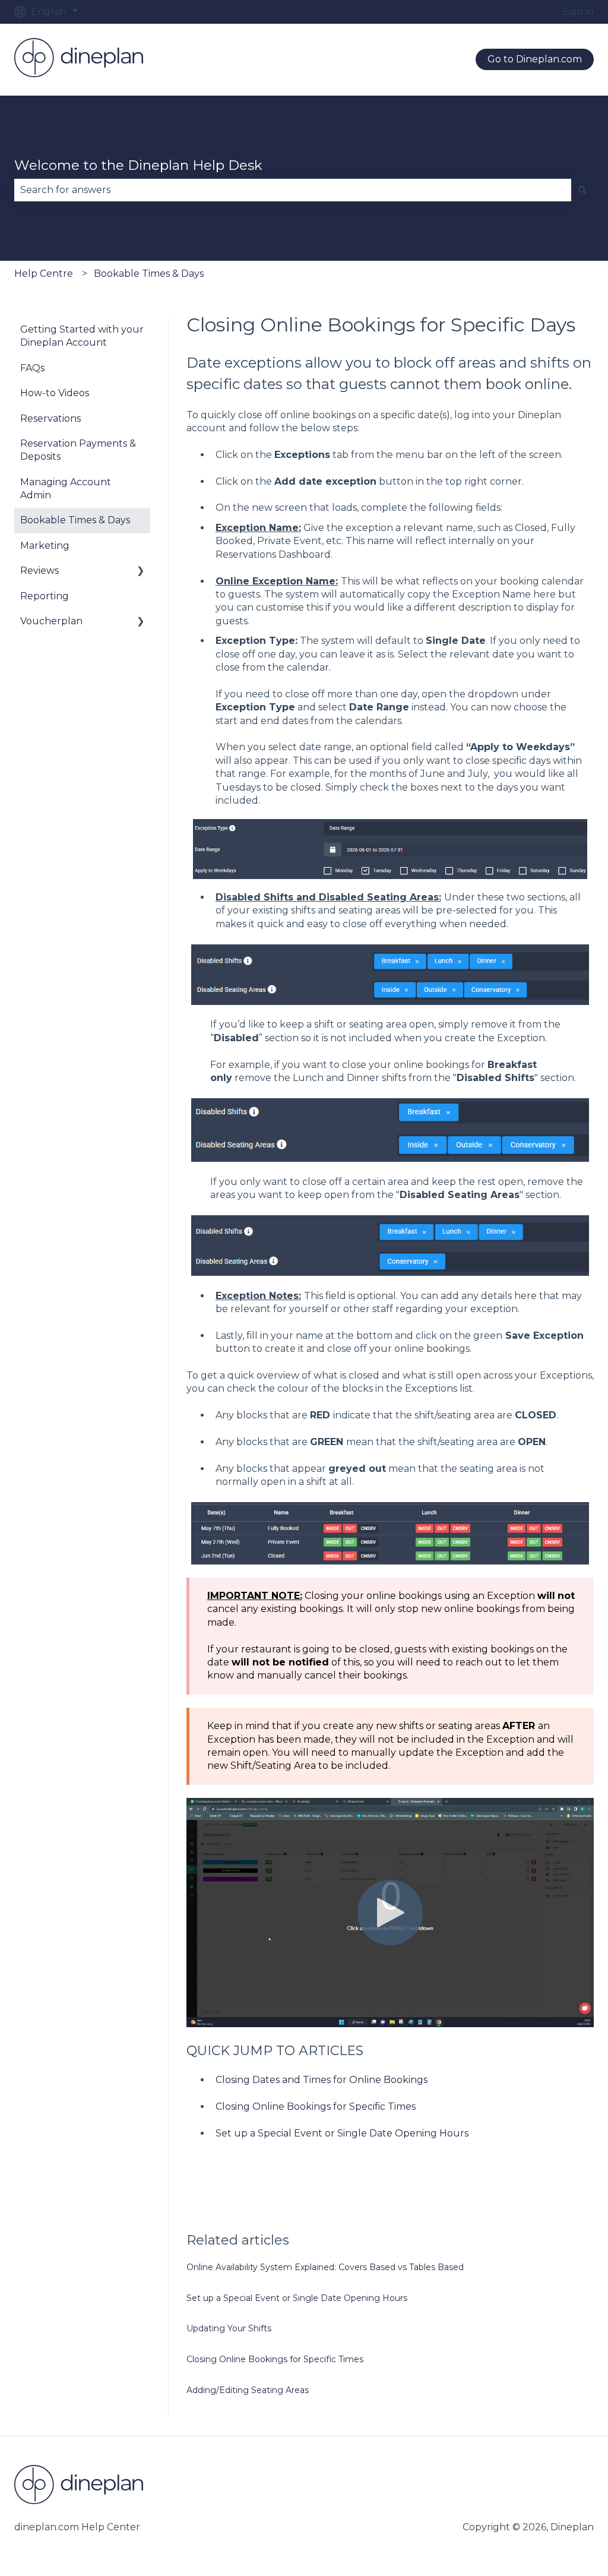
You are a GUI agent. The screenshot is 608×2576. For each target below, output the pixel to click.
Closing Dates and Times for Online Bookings (322, 2080)
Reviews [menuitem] (39, 570)
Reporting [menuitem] (45, 596)
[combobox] (293, 190)
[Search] (582, 190)
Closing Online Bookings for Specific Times (316, 2106)
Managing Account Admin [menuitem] (66, 489)
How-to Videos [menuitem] (55, 393)
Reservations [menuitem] (50, 418)
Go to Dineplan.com (535, 59)
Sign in (578, 12)
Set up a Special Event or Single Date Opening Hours (342, 2133)
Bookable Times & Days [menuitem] (75, 520)
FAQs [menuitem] (32, 368)
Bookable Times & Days (149, 274)
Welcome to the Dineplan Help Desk (138, 165)
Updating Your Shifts (229, 2328)
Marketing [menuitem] (45, 546)
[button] (141, 572)
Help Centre (44, 274)
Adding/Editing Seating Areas (248, 2390)
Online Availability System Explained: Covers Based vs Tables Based (325, 2267)
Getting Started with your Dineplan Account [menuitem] (82, 336)
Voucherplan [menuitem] (51, 621)
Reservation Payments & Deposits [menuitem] (78, 450)
